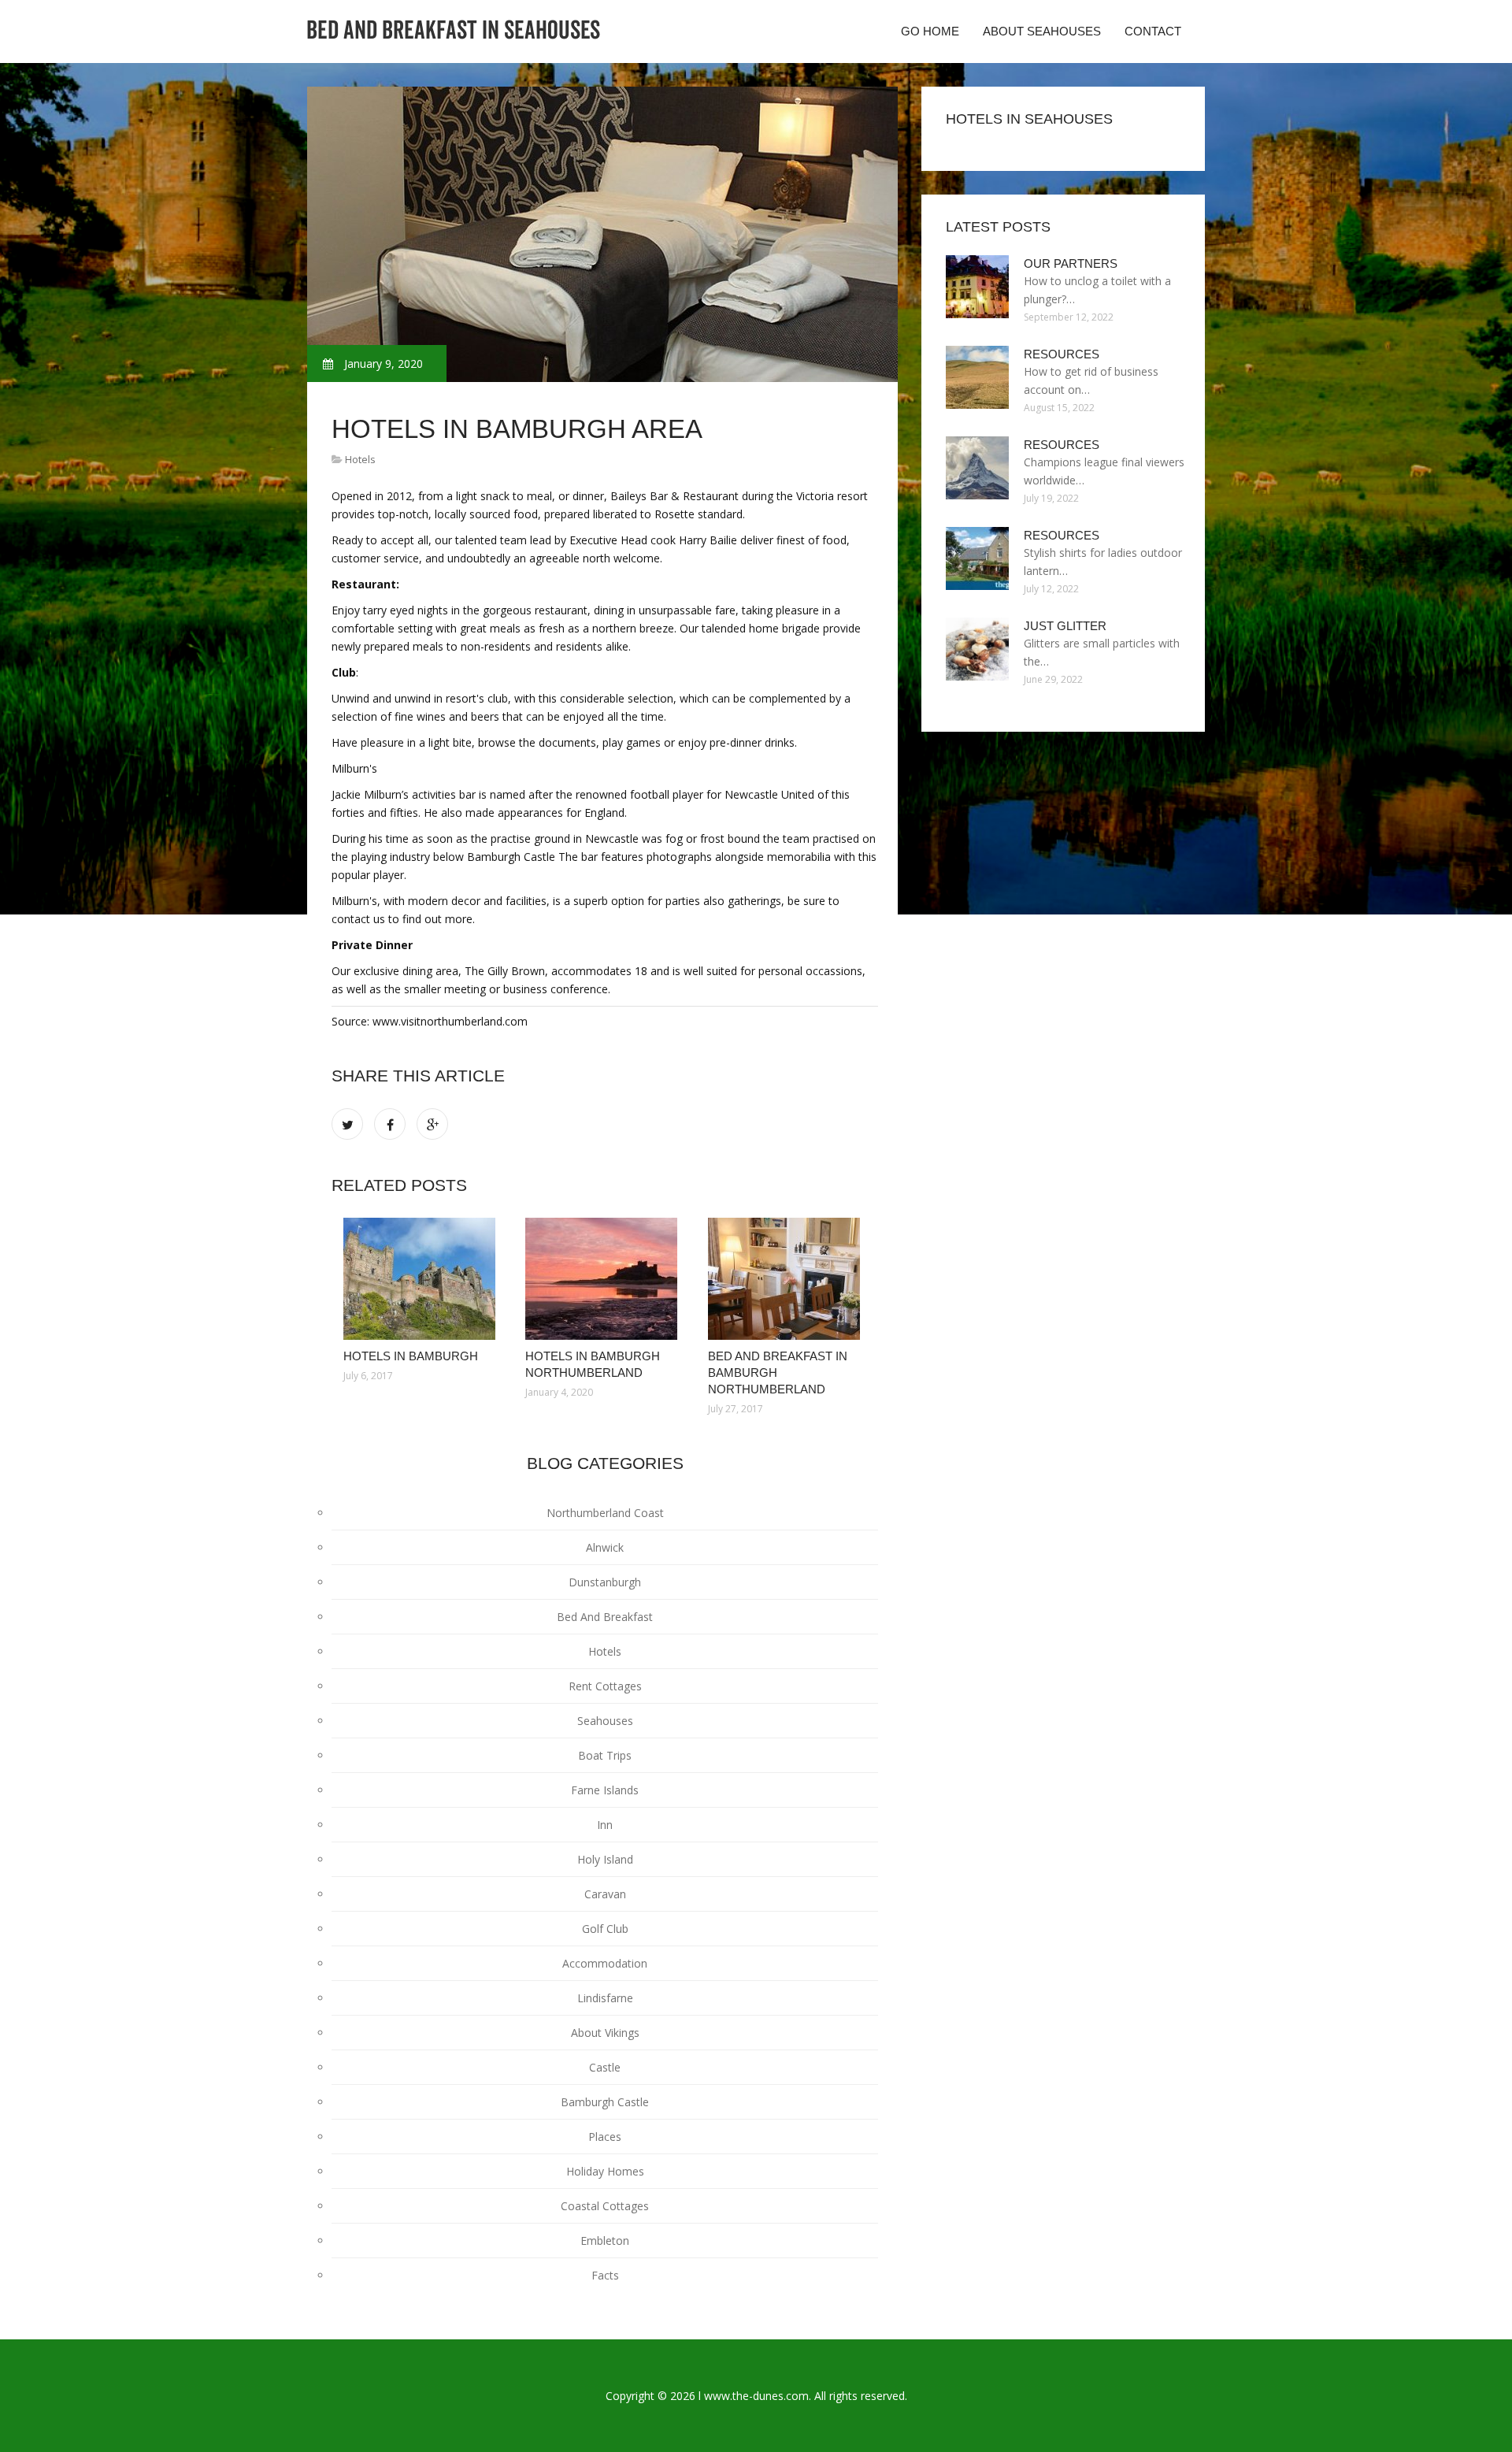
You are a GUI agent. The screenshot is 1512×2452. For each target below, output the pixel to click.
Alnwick (605, 1547)
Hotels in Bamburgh (411, 1356)
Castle (605, 2067)
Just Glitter (1065, 626)
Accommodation (605, 1963)
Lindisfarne (605, 1998)
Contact (1153, 31)
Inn (605, 1825)
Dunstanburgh (605, 1582)
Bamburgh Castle (605, 2102)
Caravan (605, 1894)
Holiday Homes (605, 2171)
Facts (605, 2275)
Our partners (1071, 263)
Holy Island (605, 1859)
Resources (1062, 354)
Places (605, 2137)
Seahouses (605, 1721)
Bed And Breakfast (605, 1617)
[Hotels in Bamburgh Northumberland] (604, 1279)
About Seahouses (1042, 31)
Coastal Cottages (605, 2206)
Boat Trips (605, 1755)
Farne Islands (605, 1790)
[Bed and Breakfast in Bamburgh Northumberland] (787, 1279)
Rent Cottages (605, 1686)
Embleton (605, 2241)
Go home (930, 31)
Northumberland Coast (605, 1513)
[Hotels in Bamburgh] (422, 1279)
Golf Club (605, 1929)
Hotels (360, 459)
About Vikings (605, 2033)
